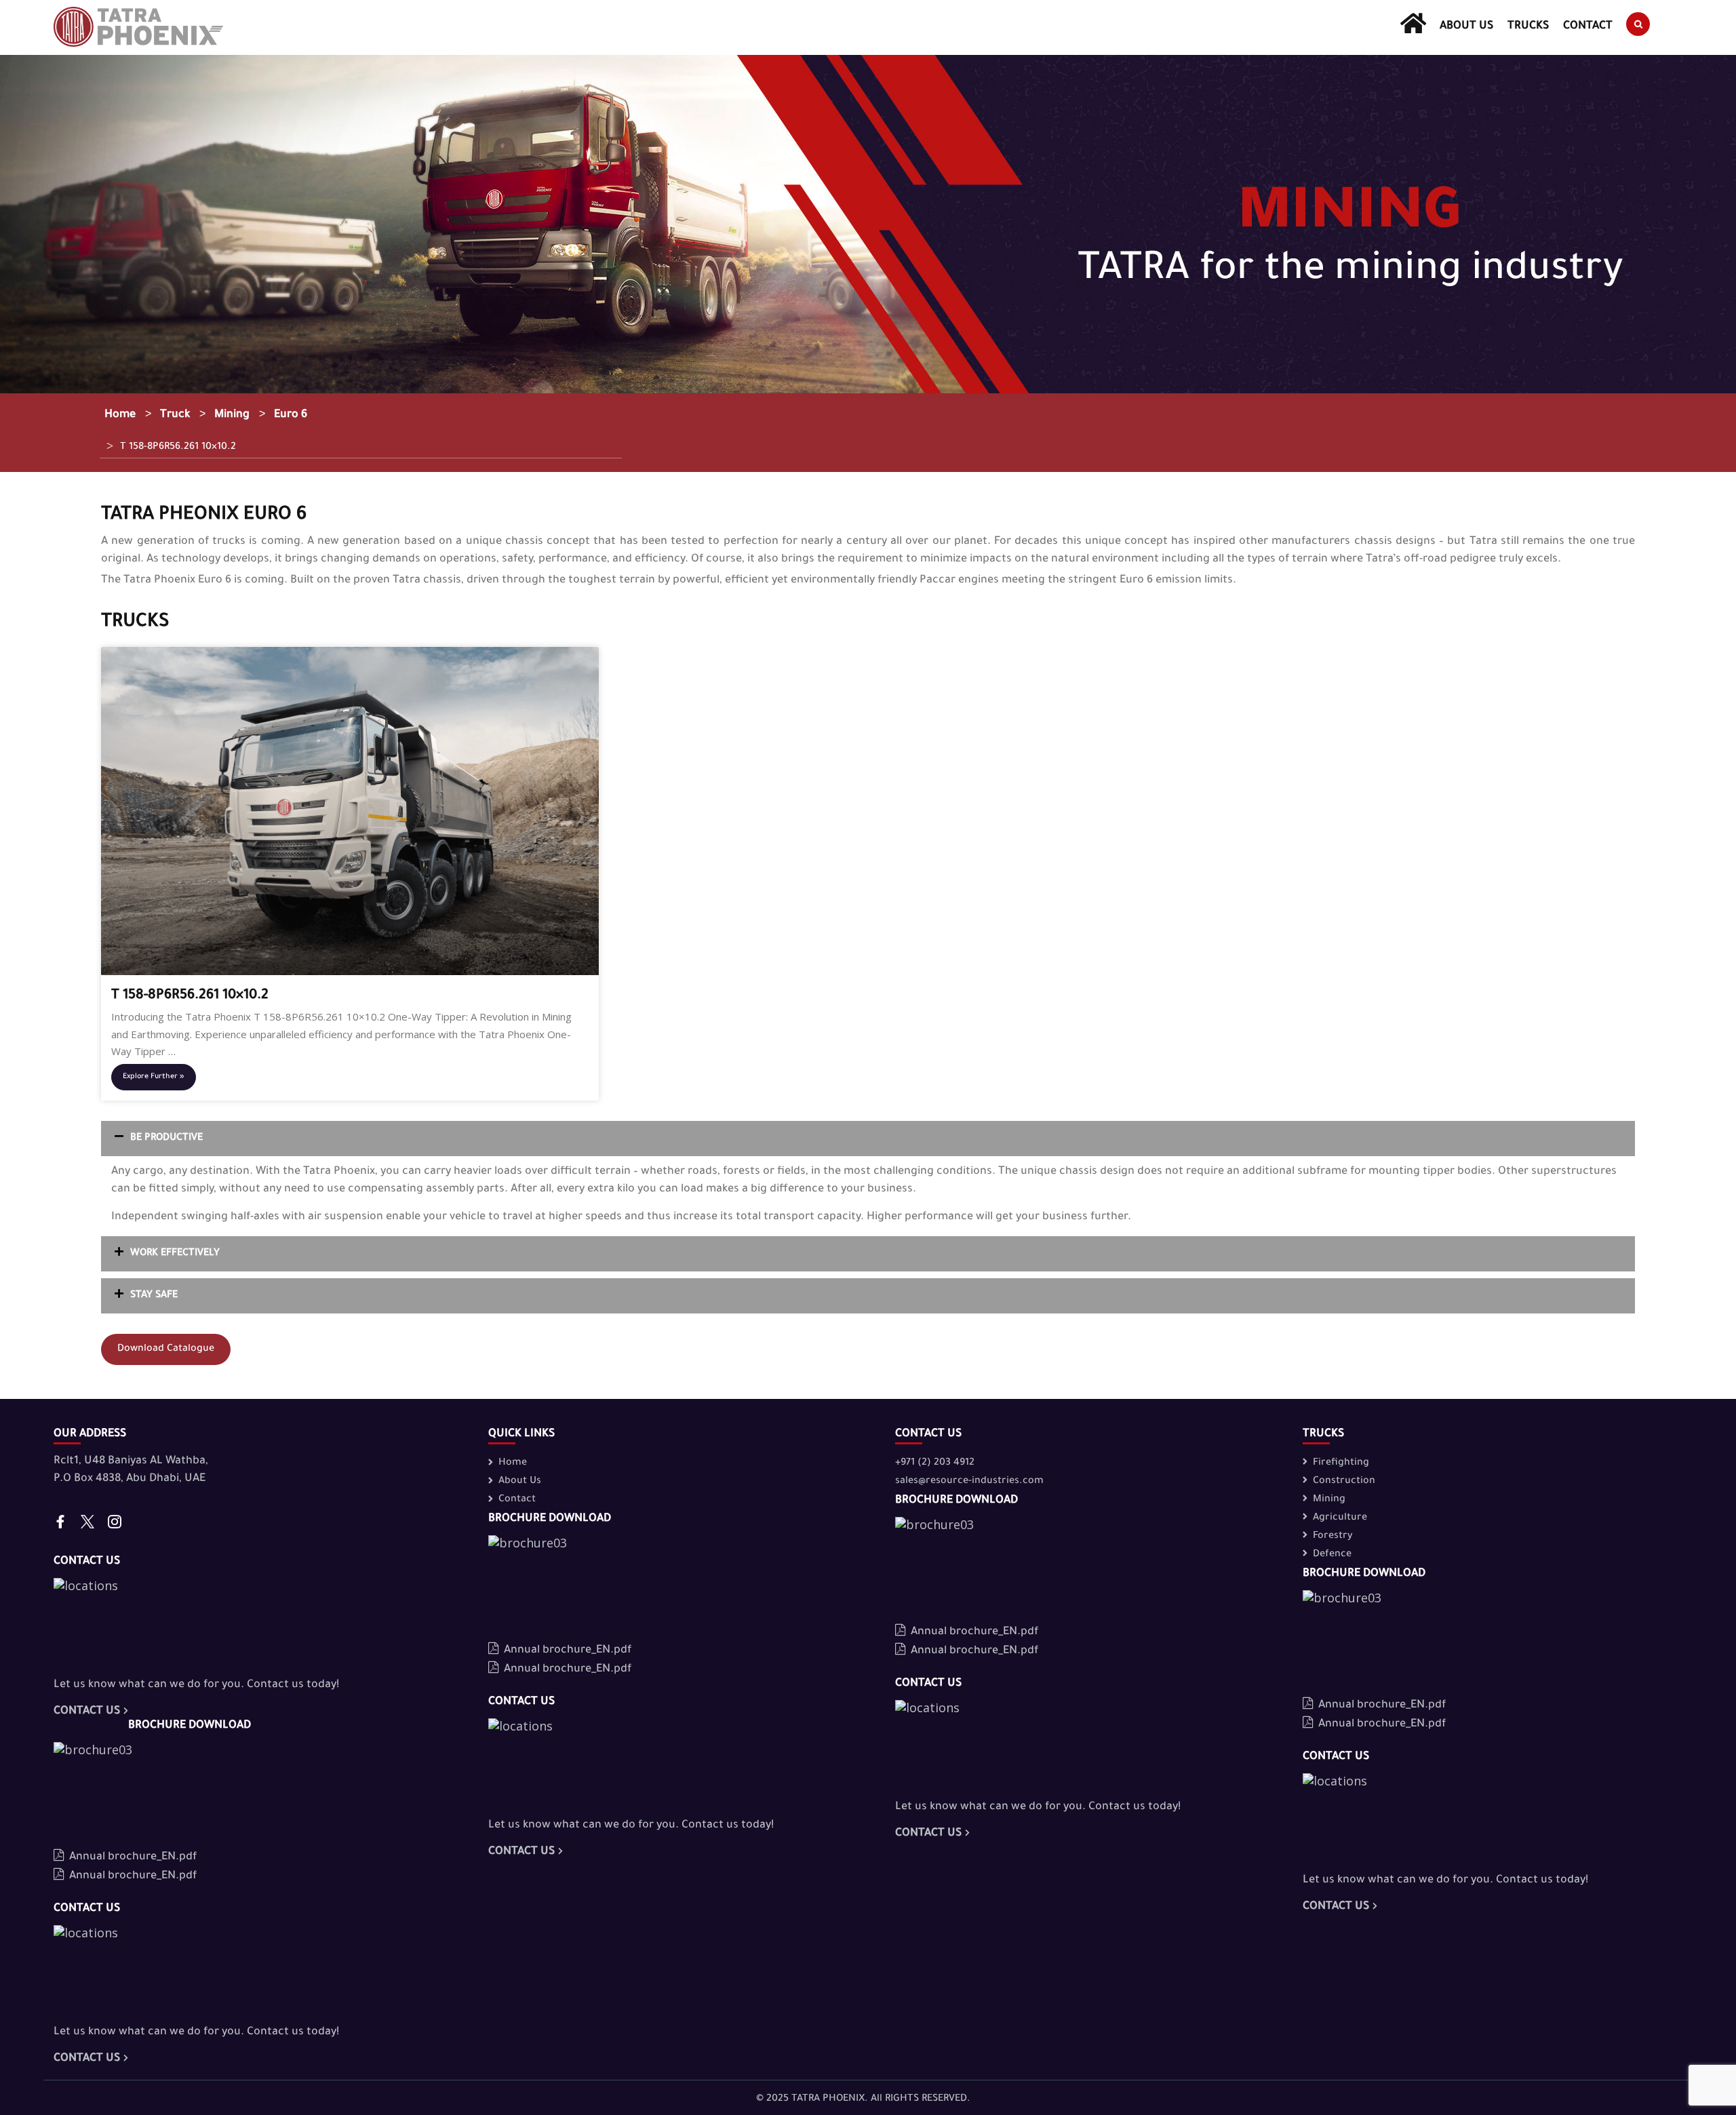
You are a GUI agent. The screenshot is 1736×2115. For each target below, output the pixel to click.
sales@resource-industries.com (969, 1482)
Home (120, 415)
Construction (1344, 1482)
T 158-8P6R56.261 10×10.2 (171, 446)
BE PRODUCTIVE (166, 1139)
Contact (1588, 26)
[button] (868, 1139)
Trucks (1528, 26)
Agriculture (1340, 1518)
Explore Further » (154, 1077)
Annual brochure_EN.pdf (133, 1857)
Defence (1332, 1555)
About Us (1467, 26)
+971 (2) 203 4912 (935, 1463)
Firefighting (1341, 1463)
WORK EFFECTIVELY (175, 1254)
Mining (232, 415)
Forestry (1333, 1537)
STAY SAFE (154, 1296)
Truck (175, 415)
